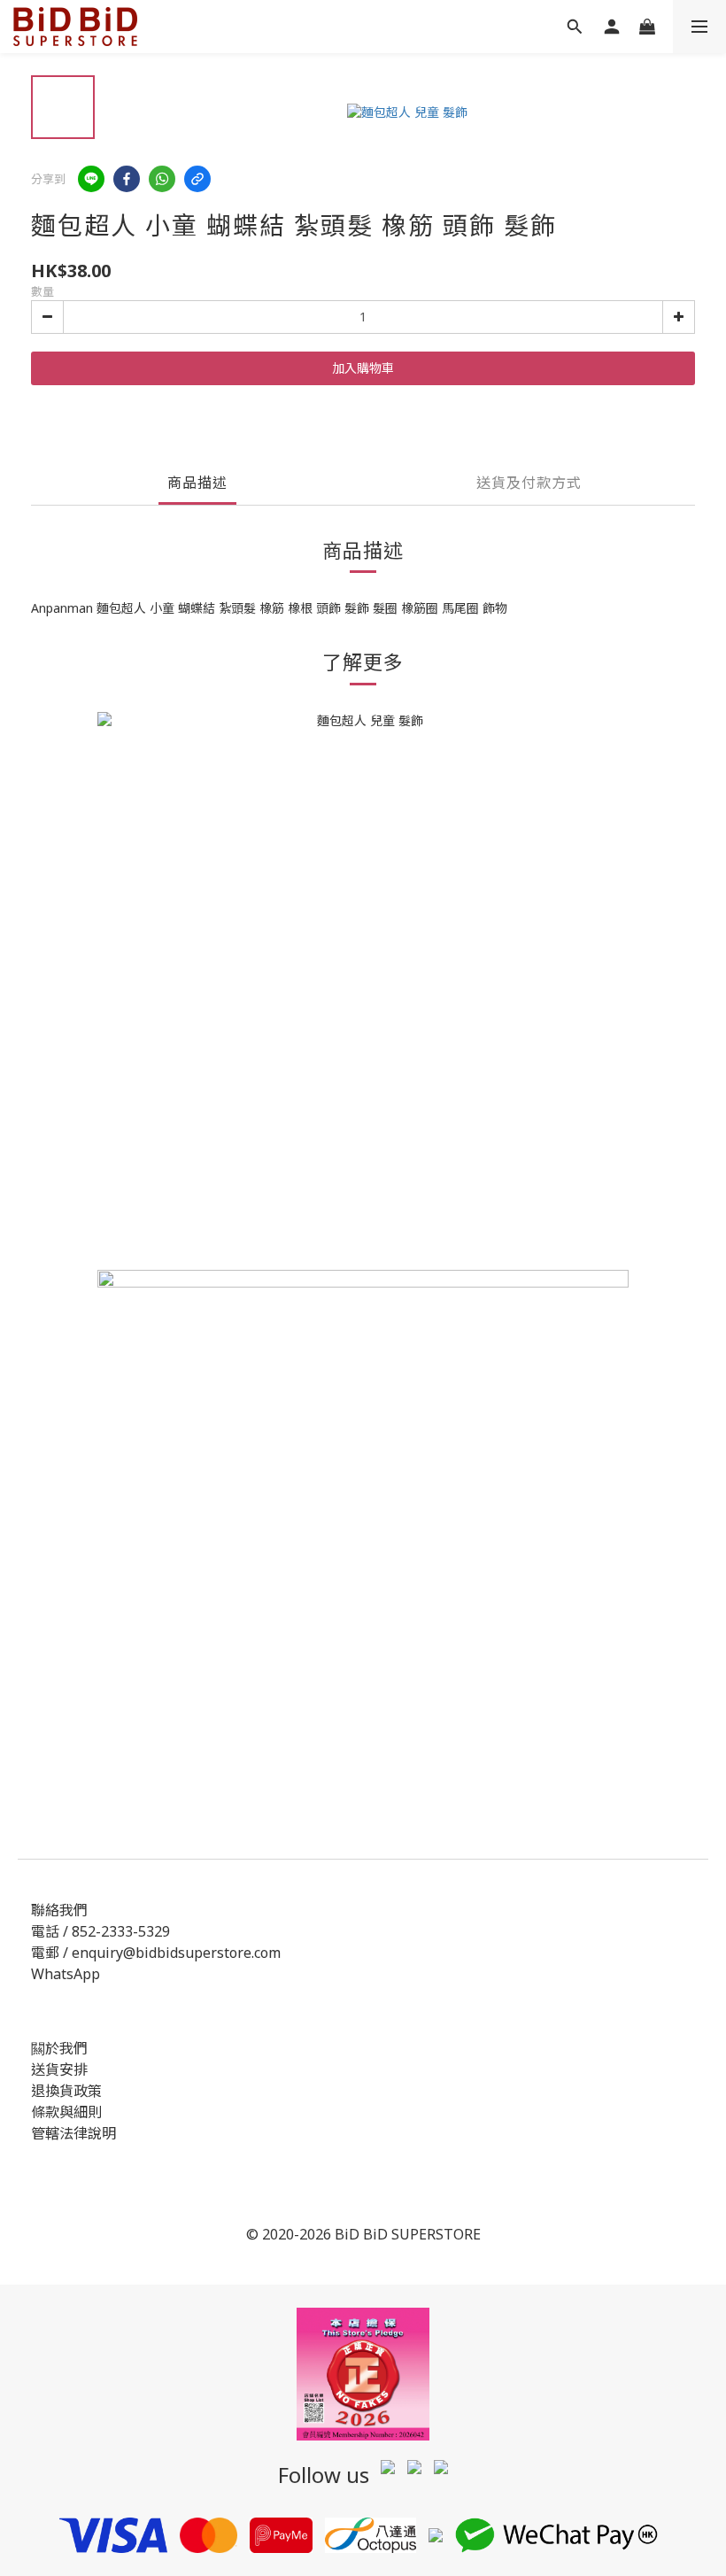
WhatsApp (66, 1974)
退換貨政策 (66, 2091)
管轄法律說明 (73, 2133)
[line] (91, 179)
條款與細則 (66, 2112)
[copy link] (197, 179)
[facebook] (127, 179)
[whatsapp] (162, 179)
